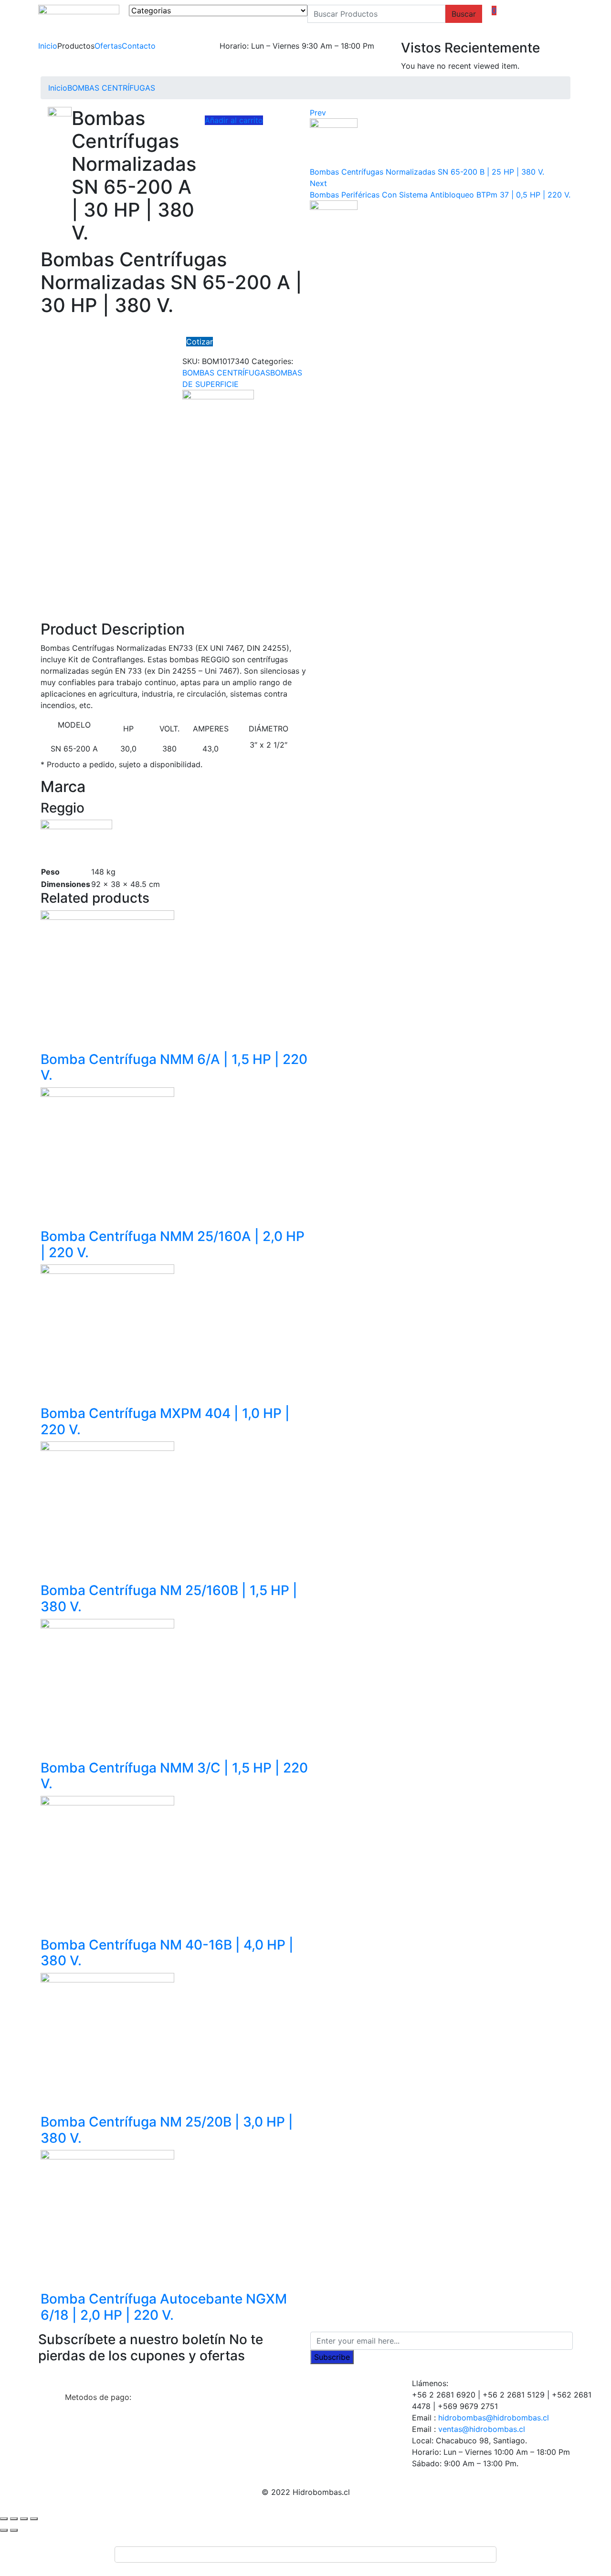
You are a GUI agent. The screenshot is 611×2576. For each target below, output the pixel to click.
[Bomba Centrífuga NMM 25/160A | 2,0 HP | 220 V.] (107, 1153)
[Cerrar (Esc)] (4, 2519)
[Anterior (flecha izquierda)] (4, 2530)
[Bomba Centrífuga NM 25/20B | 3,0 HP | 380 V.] (107, 2039)
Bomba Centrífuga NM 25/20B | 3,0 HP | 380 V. (167, 2130)
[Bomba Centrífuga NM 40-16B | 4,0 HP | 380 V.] (107, 1862)
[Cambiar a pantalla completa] (24, 2519)
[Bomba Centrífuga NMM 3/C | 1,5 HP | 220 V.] (107, 1685)
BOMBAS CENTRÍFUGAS (111, 88)
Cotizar (200, 342)
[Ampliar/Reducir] (34, 2519)
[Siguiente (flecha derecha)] (14, 2530)
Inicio (48, 46)
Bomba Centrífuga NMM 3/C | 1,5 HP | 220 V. (174, 1776)
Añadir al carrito (234, 120)
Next (318, 183)
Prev (318, 113)
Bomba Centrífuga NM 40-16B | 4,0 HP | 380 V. (167, 1953)
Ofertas (108, 46)
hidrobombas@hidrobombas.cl (494, 2418)
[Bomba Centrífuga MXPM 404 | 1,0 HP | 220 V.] (107, 1331)
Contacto (139, 46)
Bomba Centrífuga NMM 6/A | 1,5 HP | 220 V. (174, 1067)
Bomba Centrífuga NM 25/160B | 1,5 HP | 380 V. (169, 1598)
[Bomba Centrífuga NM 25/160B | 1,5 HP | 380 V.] (107, 1508)
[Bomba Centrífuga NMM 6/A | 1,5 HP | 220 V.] (107, 976)
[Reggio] (218, 412)
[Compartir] (14, 2519)
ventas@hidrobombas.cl (482, 2429)
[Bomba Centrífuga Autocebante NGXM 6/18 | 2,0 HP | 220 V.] (107, 2216)
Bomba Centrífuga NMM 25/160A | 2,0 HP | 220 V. (173, 1244)
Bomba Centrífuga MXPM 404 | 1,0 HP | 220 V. (165, 1421)
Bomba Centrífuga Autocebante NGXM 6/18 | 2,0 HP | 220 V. (164, 2307)
